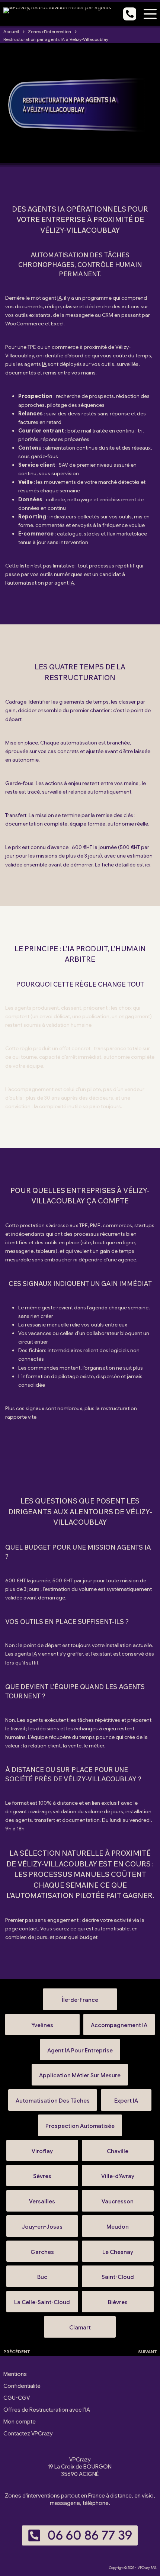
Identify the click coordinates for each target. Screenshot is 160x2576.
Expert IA (126, 2098)
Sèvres (42, 2173)
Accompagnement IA (119, 2022)
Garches (42, 2249)
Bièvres (118, 2299)
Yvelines (42, 2022)
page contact (22, 1929)
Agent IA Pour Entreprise (80, 2047)
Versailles (42, 2198)
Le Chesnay (118, 2249)
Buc (42, 2274)
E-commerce (36, 534)
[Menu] (150, 14)
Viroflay (42, 2148)
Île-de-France (80, 1997)
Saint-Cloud (118, 2274)
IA (60, 298)
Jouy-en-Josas (42, 2224)
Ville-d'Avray (118, 2173)
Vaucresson (118, 2198)
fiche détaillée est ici (126, 865)
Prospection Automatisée (80, 2123)
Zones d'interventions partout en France (55, 2496)
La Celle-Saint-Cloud (42, 2299)
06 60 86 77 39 (90, 2535)
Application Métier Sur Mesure (80, 2072)
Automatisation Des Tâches (53, 2098)
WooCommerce (25, 324)
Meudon (118, 2224)
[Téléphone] (130, 14)
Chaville (118, 2148)
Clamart (80, 2324)
